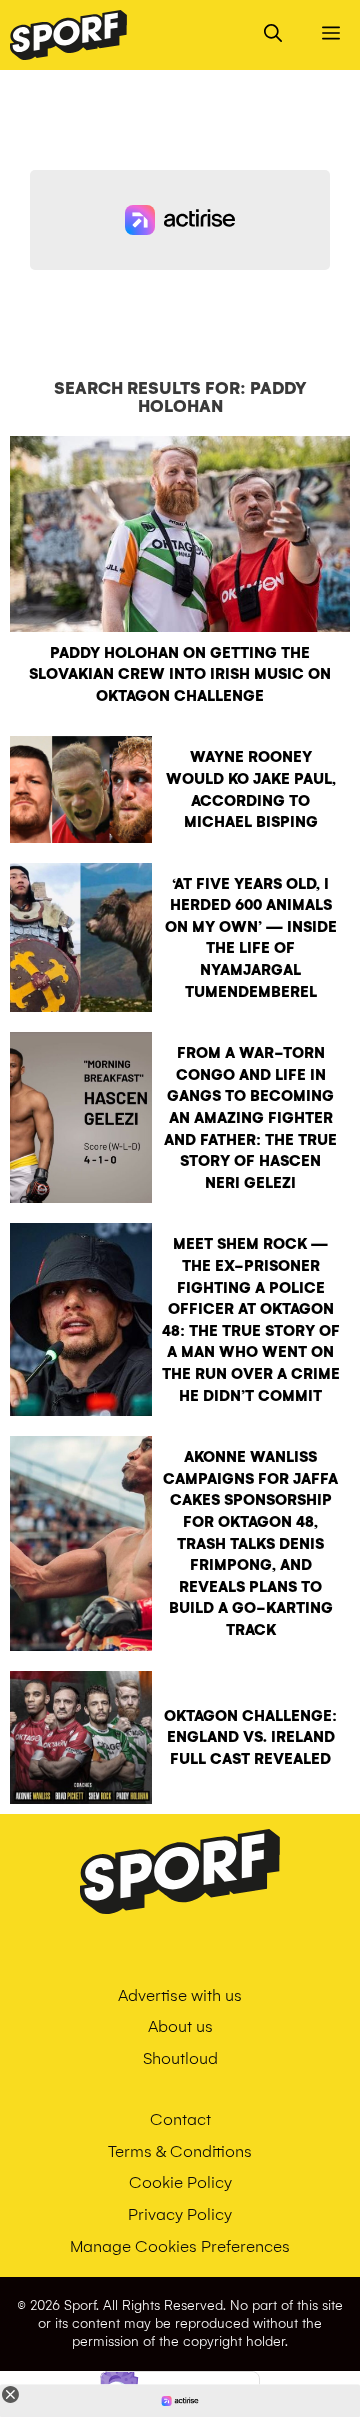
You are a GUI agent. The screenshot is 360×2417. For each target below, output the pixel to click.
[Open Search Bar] (273, 35)
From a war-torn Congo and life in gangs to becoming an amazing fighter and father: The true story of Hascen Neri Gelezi (250, 1118)
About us (180, 2026)
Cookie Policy (180, 2182)
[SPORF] (68, 35)
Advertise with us (180, 1995)
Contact (180, 2119)
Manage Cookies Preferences (180, 2246)
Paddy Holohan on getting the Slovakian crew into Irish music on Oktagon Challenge (180, 674)
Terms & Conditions (180, 2151)
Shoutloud (180, 2058)
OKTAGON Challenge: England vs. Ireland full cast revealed (250, 1737)
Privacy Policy (180, 2214)
